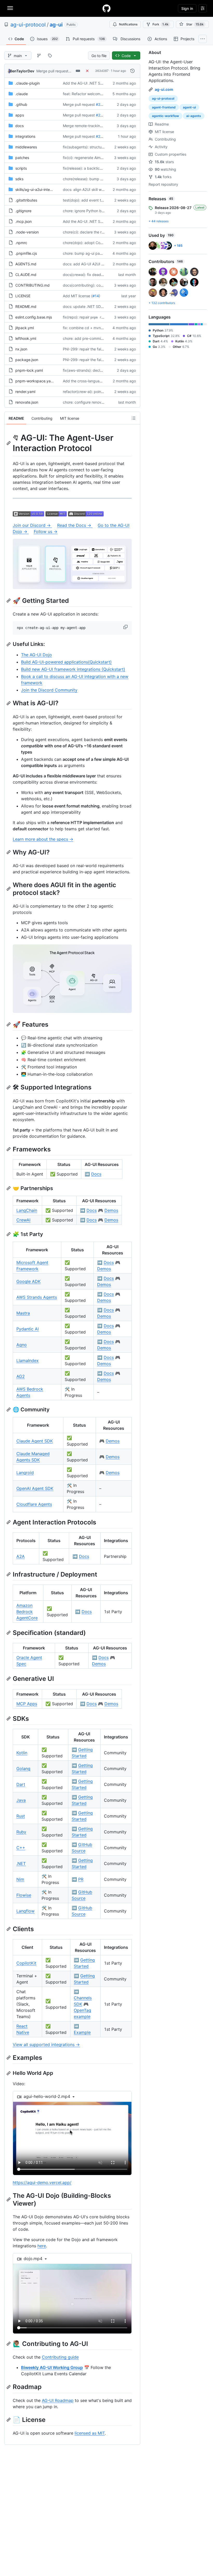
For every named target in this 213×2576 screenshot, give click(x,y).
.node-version (27, 232)
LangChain (27, 1210)
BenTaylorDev (22, 71)
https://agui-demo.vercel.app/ (42, 2183)
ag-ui (56, 25)
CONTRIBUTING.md (32, 285)
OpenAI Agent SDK (35, 1488)
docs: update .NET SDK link (86, 306)
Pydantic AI (28, 1329)
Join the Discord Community (49, 690)
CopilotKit (26, 1963)
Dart (21, 1784)
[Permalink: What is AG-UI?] (9, 703)
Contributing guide (60, 2357)
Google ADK (28, 1281)
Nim (20, 1879)
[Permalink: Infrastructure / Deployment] (9, 1574)
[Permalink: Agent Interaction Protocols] (9, 1522)
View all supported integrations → (46, 2045)
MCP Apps (27, 1704)
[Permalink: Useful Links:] (9, 644)
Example (82, 2032)
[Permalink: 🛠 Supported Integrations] (9, 1087)
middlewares (26, 147)
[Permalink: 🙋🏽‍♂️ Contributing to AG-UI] (9, 2344)
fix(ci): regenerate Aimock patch (90, 158)
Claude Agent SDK (35, 1441)
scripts (21, 168)
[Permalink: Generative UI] (9, 1679)
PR (81, 1879)
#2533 (102, 104)
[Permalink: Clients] (9, 1929)
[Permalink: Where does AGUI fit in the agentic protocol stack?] (9, 889)
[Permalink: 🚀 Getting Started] (9, 601)
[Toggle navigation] (10, 8)
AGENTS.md (26, 264)
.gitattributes (26, 200)
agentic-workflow (165, 116)
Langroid (25, 1473)
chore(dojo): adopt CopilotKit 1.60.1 (93, 243)
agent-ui (189, 107)
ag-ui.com (164, 89)
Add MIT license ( (78, 296)
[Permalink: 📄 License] (9, 2420)
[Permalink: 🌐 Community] (9, 1410)
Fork (161, 24)
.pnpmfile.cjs (26, 253)
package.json (27, 360)
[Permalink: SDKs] (9, 1718)
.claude (22, 94)
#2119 (101, 136)
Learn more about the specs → (43, 839)
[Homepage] (106, 8)
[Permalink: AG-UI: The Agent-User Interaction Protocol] (9, 443)
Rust (21, 1816)
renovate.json (27, 402)
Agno (22, 1345)
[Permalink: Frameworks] (9, 1149)
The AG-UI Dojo (36, 655)
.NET (21, 1863)
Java (21, 1800)
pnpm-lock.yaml (29, 370)
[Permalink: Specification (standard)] (9, 1633)
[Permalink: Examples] (9, 2057)
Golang (23, 1769)
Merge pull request (52, 71)
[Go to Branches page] (39, 56)
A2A (21, 1556)
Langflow (25, 1911)
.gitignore (23, 211)
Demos (111, 1210)
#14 (96, 296)
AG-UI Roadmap (58, 2400)
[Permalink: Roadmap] (9, 2387)
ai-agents (194, 116)
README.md (26, 306)
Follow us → (46, 531)
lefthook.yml (26, 338)
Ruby (21, 1832)
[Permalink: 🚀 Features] (9, 1025)
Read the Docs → (75, 525)
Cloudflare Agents (34, 1504)
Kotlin (22, 1753)
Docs (96, 1174)
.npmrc (21, 243)
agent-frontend (164, 107)
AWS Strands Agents (37, 1297)
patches (22, 158)
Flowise (24, 1895)
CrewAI (23, 1220)
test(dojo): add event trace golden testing (98, 200)
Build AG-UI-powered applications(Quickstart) (66, 662)
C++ (21, 1848)
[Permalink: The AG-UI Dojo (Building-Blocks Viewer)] (9, 2199)
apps (20, 115)
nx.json (21, 349)
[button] (126, 627)
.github (21, 104)
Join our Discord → (32, 525)
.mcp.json (24, 221)
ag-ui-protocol (28, 25)
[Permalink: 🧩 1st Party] (9, 1234)
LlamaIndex (28, 1360)
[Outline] (134, 418)
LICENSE (23, 296)
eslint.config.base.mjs (34, 317)
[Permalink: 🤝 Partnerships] (9, 1188)
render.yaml (25, 392)
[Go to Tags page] (50, 56)
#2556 (102, 115)
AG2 (21, 1376)
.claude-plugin (28, 83)
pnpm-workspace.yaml (35, 381)
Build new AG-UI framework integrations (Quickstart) (73, 669)
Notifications (128, 24)
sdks (19, 179)
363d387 (102, 71)
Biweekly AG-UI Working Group (52, 2367)
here (42, 2246)
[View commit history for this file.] (132, 71)
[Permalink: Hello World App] (9, 2073)
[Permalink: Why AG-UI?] (9, 852)
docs (19, 126)
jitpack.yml (25, 328)
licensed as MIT (90, 2433)
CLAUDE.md (26, 275)
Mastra (23, 1313)
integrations (25, 136)
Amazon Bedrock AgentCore (27, 1612)
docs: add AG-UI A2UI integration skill (95, 264)
